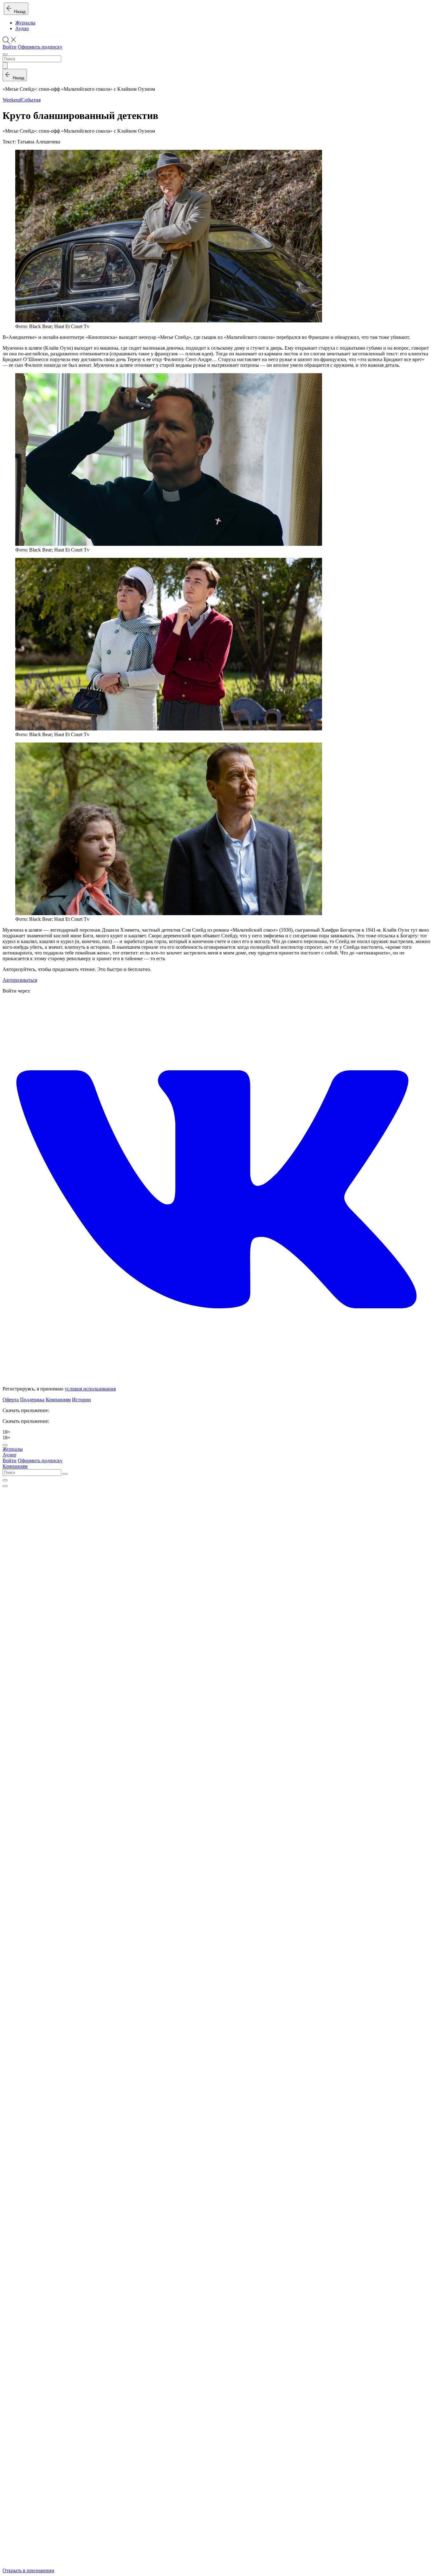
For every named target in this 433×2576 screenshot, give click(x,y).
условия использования (90, 1389)
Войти (10, 47)
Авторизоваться (20, 980)
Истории (81, 1400)
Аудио (22, 28)
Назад (19, 12)
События (31, 100)
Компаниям (58, 1400)
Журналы (25, 23)
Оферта (11, 1400)
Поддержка (32, 1400)
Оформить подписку (40, 47)
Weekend (12, 100)
